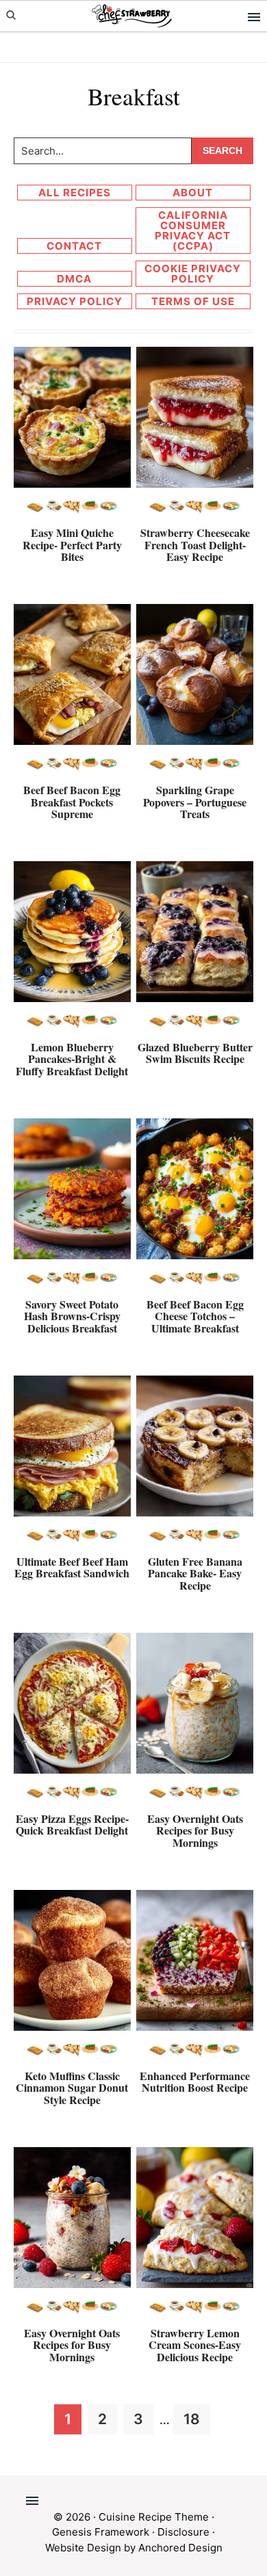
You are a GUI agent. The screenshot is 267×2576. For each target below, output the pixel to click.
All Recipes (75, 193)
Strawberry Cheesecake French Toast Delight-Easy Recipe (195, 544)
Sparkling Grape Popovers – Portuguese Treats (195, 802)
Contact (74, 246)
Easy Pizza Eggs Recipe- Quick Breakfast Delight (72, 1825)
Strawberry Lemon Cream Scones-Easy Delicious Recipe (195, 2345)
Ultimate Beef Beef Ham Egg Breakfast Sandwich (72, 1567)
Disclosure (183, 2532)
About (193, 193)
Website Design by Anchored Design (134, 2548)
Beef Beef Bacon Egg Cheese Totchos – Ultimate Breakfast (195, 1316)
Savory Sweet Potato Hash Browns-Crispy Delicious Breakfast (72, 1316)
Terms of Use (193, 301)
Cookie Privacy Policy (193, 274)
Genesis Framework (101, 2532)
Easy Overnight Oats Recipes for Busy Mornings (195, 1830)
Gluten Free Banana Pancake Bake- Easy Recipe (195, 1573)
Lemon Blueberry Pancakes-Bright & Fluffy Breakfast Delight (72, 1059)
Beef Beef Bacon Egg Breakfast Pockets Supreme (72, 802)
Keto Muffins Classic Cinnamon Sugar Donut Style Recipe (72, 2088)
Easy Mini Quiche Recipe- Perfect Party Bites (72, 544)
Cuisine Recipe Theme (154, 2517)
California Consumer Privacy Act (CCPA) (193, 231)
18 (196, 2419)
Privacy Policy (75, 301)
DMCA (74, 279)
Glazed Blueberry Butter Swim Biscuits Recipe (195, 1053)
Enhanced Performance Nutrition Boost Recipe (195, 2082)
